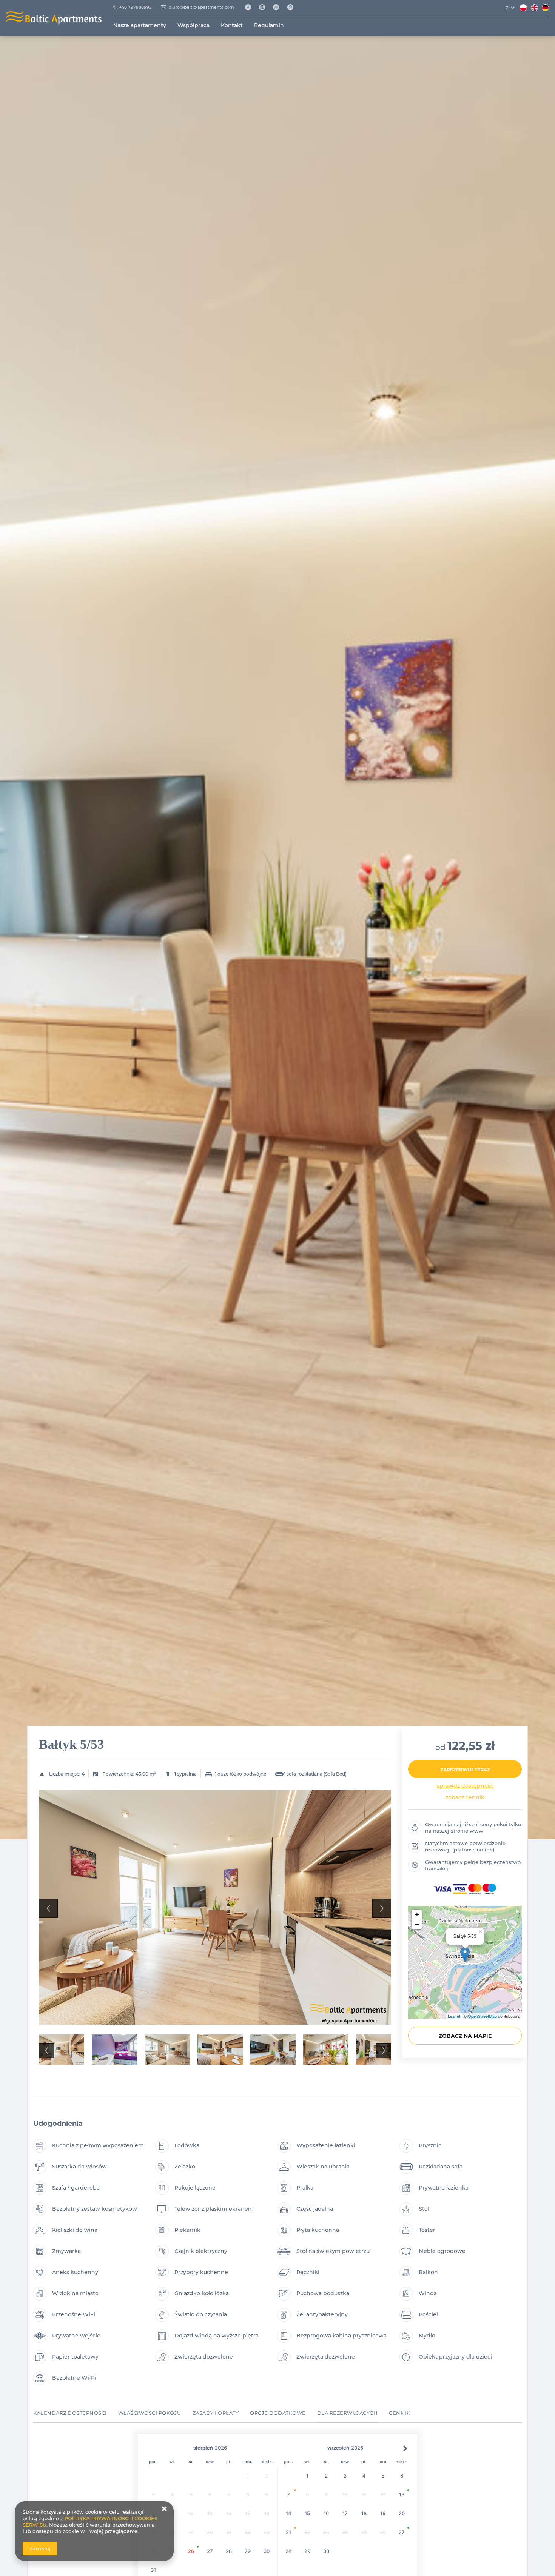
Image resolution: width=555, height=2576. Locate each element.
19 (383, 2513)
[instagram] (265, 8)
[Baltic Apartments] (293, 8)
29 (248, 2551)
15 (307, 2513)
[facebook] (251, 8)
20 (402, 2513)
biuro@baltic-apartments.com (201, 7)
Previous (48, 1908)
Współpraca (193, 25)
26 (191, 2551)
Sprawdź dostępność (465, 1786)
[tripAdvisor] (279, 8)
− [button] (417, 1924)
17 (345, 2513)
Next (382, 1908)
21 (288, 2532)
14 (289, 2513)
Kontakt (232, 25)
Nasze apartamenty (140, 25)
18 (364, 2513)
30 (267, 2551)
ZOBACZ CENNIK (465, 1797)
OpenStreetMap (482, 2016)
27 (210, 2551)
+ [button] (417, 1914)
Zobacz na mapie (465, 2036)
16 (326, 2513)
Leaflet (454, 2016)
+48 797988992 (135, 7)
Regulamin (269, 25)
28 (229, 2551)
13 (402, 2494)
